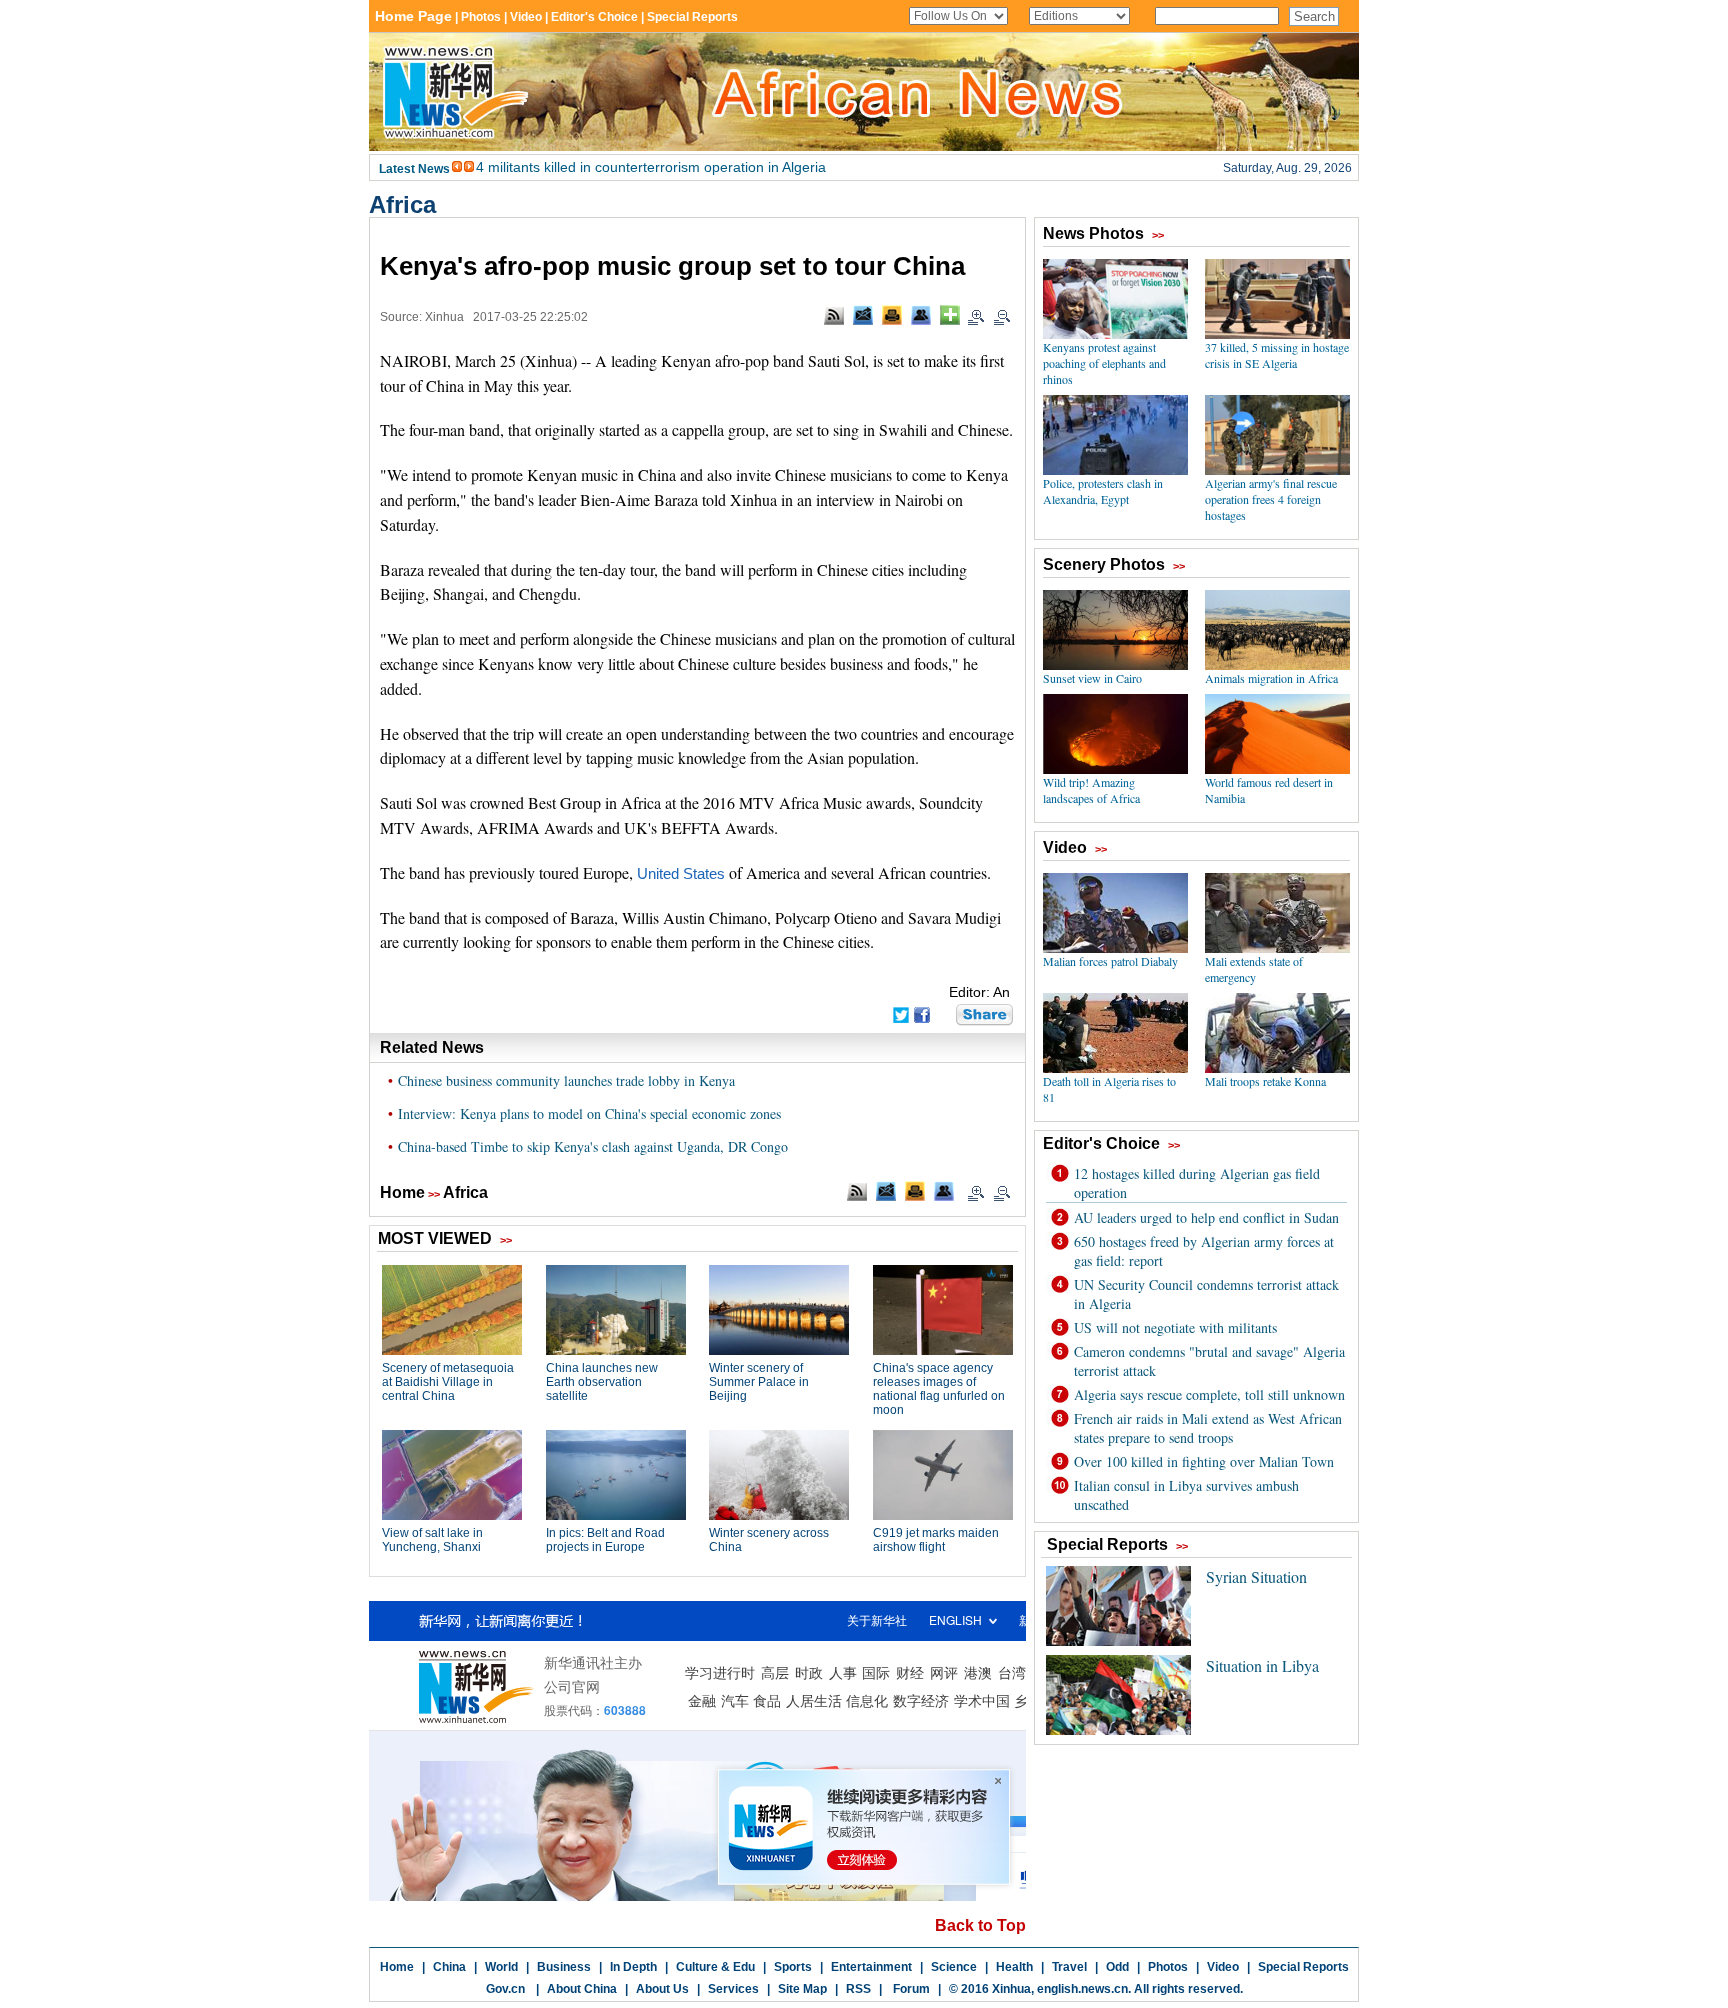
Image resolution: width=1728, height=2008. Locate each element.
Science (954, 1967)
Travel (1069, 1967)
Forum (910, 1989)
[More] (950, 315)
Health (1014, 1967)
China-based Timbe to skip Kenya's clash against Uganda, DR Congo (593, 1146)
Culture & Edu (715, 1967)
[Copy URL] (921, 315)
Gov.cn (505, 1989)
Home (402, 1192)
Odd (1117, 1967)
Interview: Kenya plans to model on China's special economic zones (589, 1113)
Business (564, 1967)
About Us (662, 1989)
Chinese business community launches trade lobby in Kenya (566, 1080)
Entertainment (871, 1967)
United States (681, 874)
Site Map (802, 1989)
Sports (793, 1967)
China (449, 1967)
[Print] (892, 315)
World (501, 1967)
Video (1223, 1967)
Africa (402, 204)
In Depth (633, 1967)
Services (733, 1989)
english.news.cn (1082, 1989)
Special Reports (1303, 1967)
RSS (858, 1989)
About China (582, 1989)
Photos (1168, 1967)
